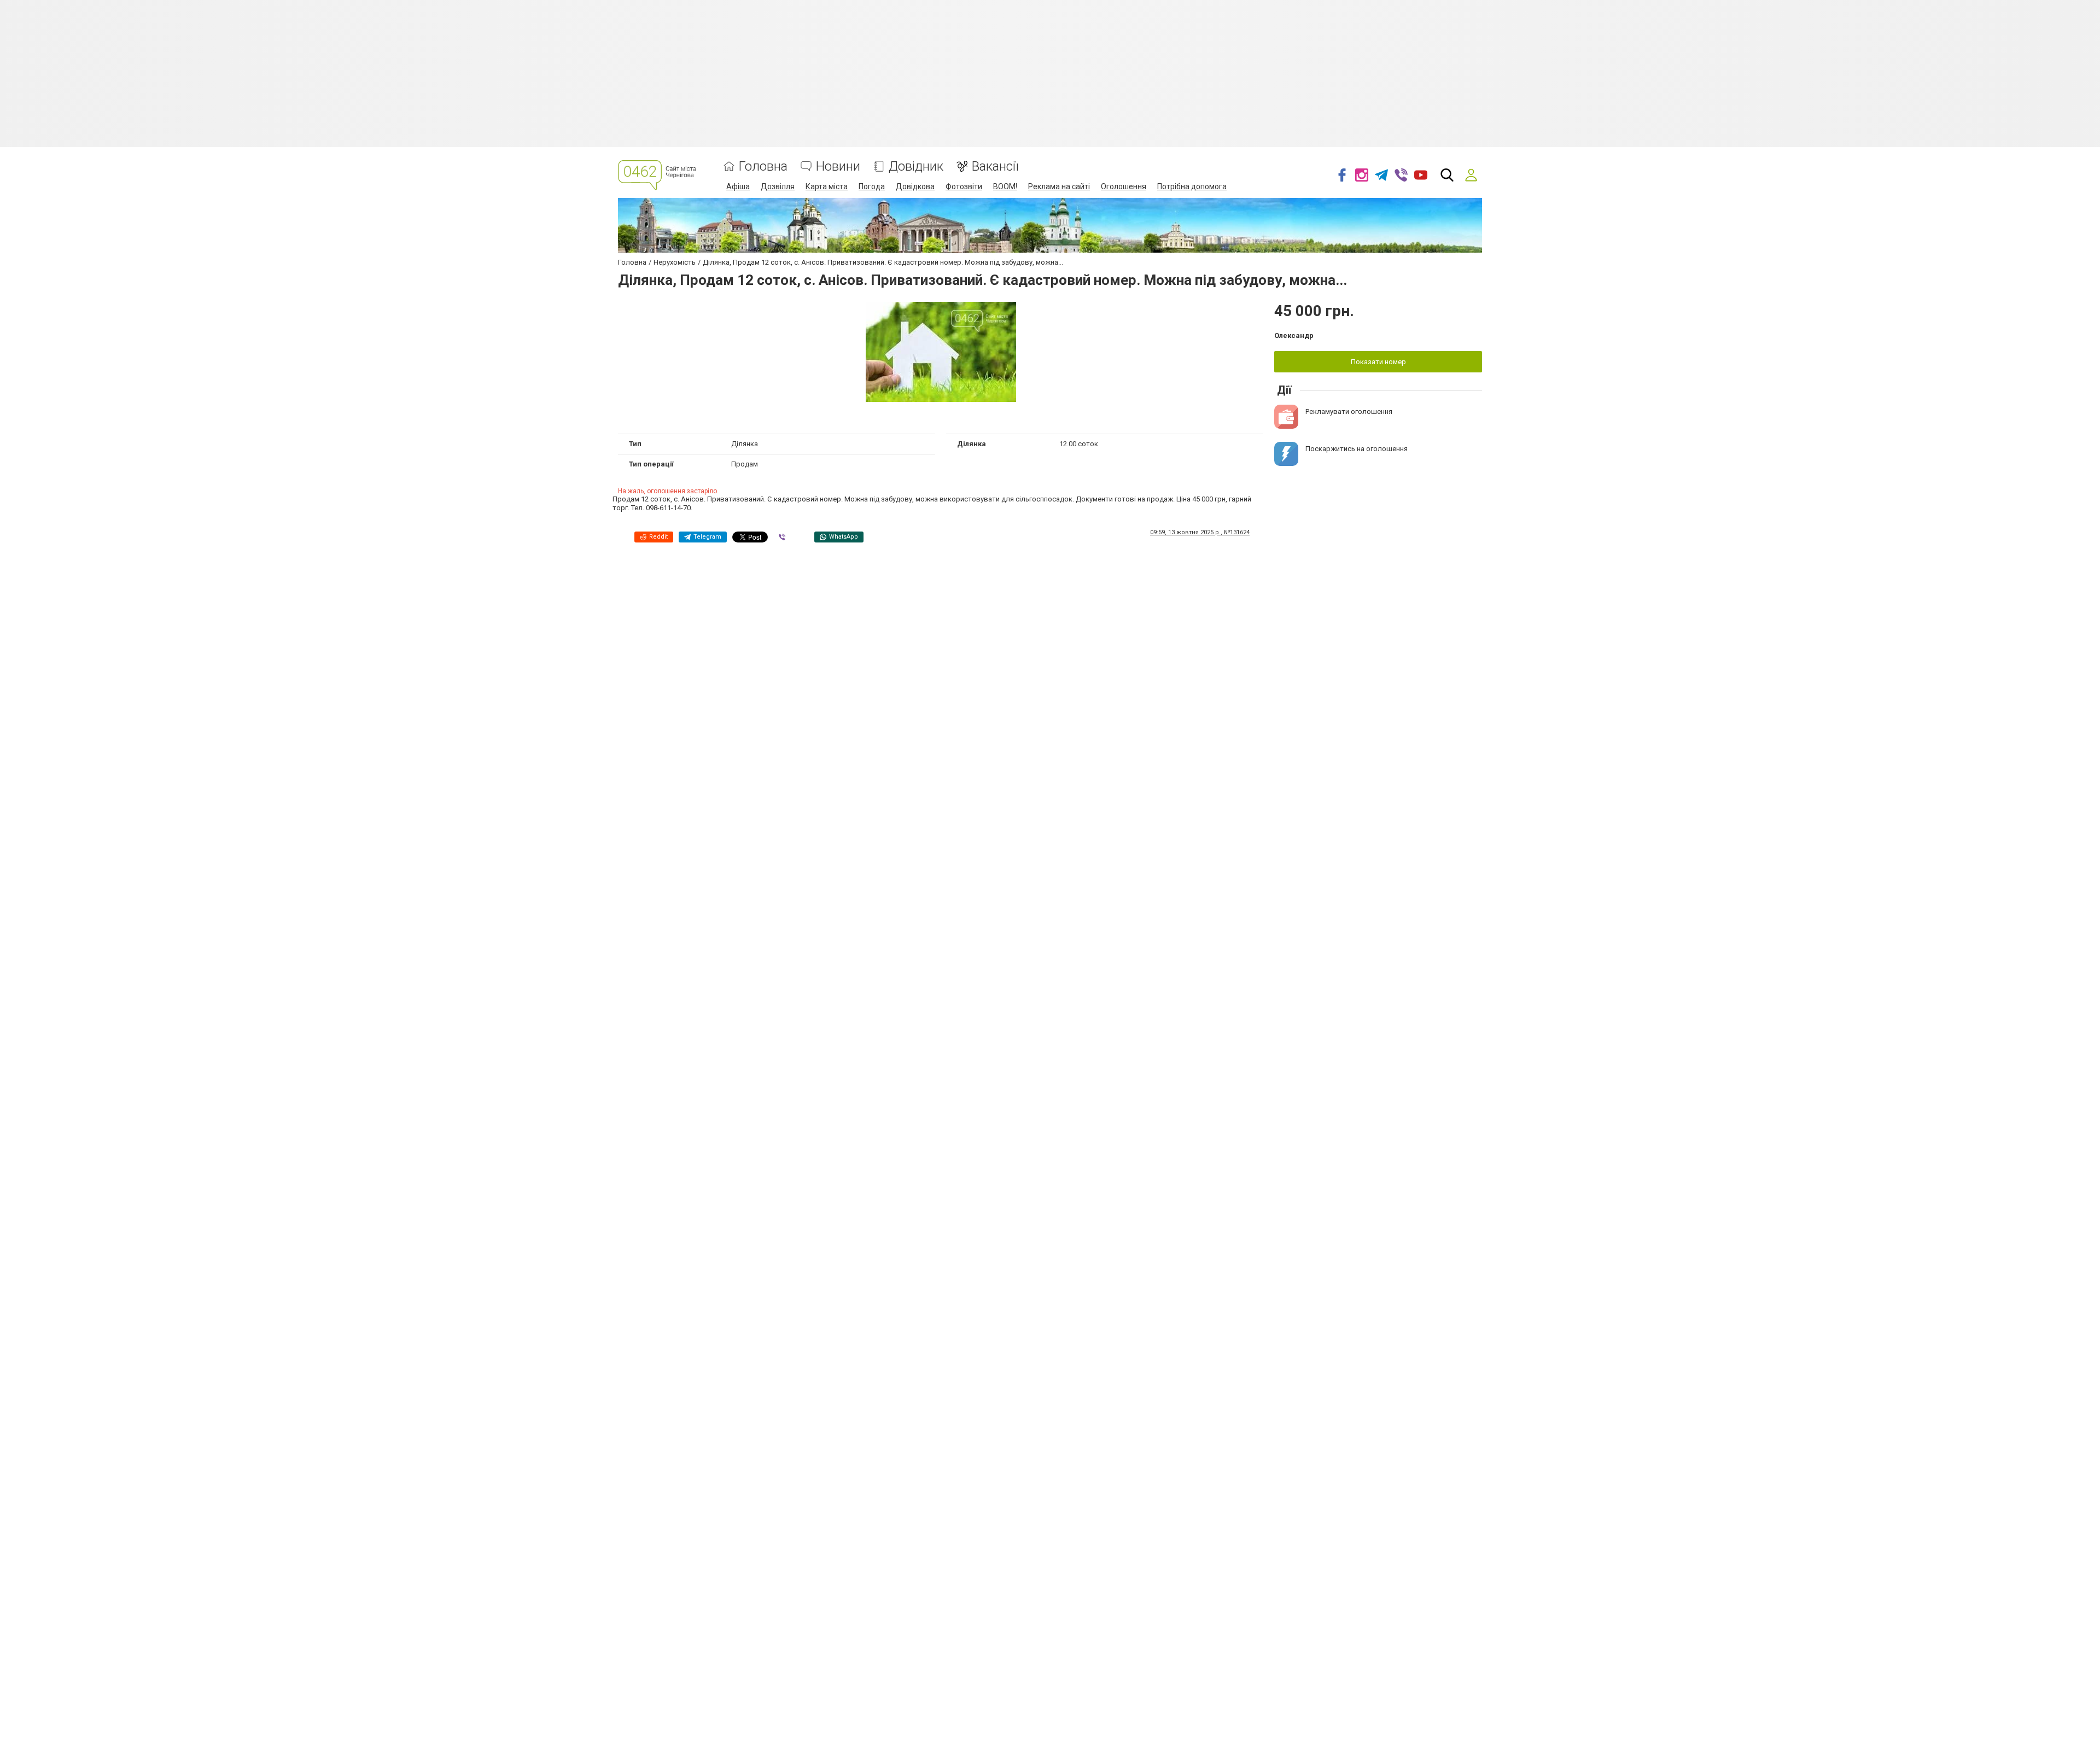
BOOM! (1005, 186)
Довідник (916, 167)
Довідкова (915, 186)
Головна (763, 167)
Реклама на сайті (1059, 186)
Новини (838, 167)
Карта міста (827, 186)
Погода (872, 186)
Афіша (738, 186)
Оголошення (1124, 186)
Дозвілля (778, 186)
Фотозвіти (964, 186)
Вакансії (995, 167)
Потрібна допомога (1192, 186)
